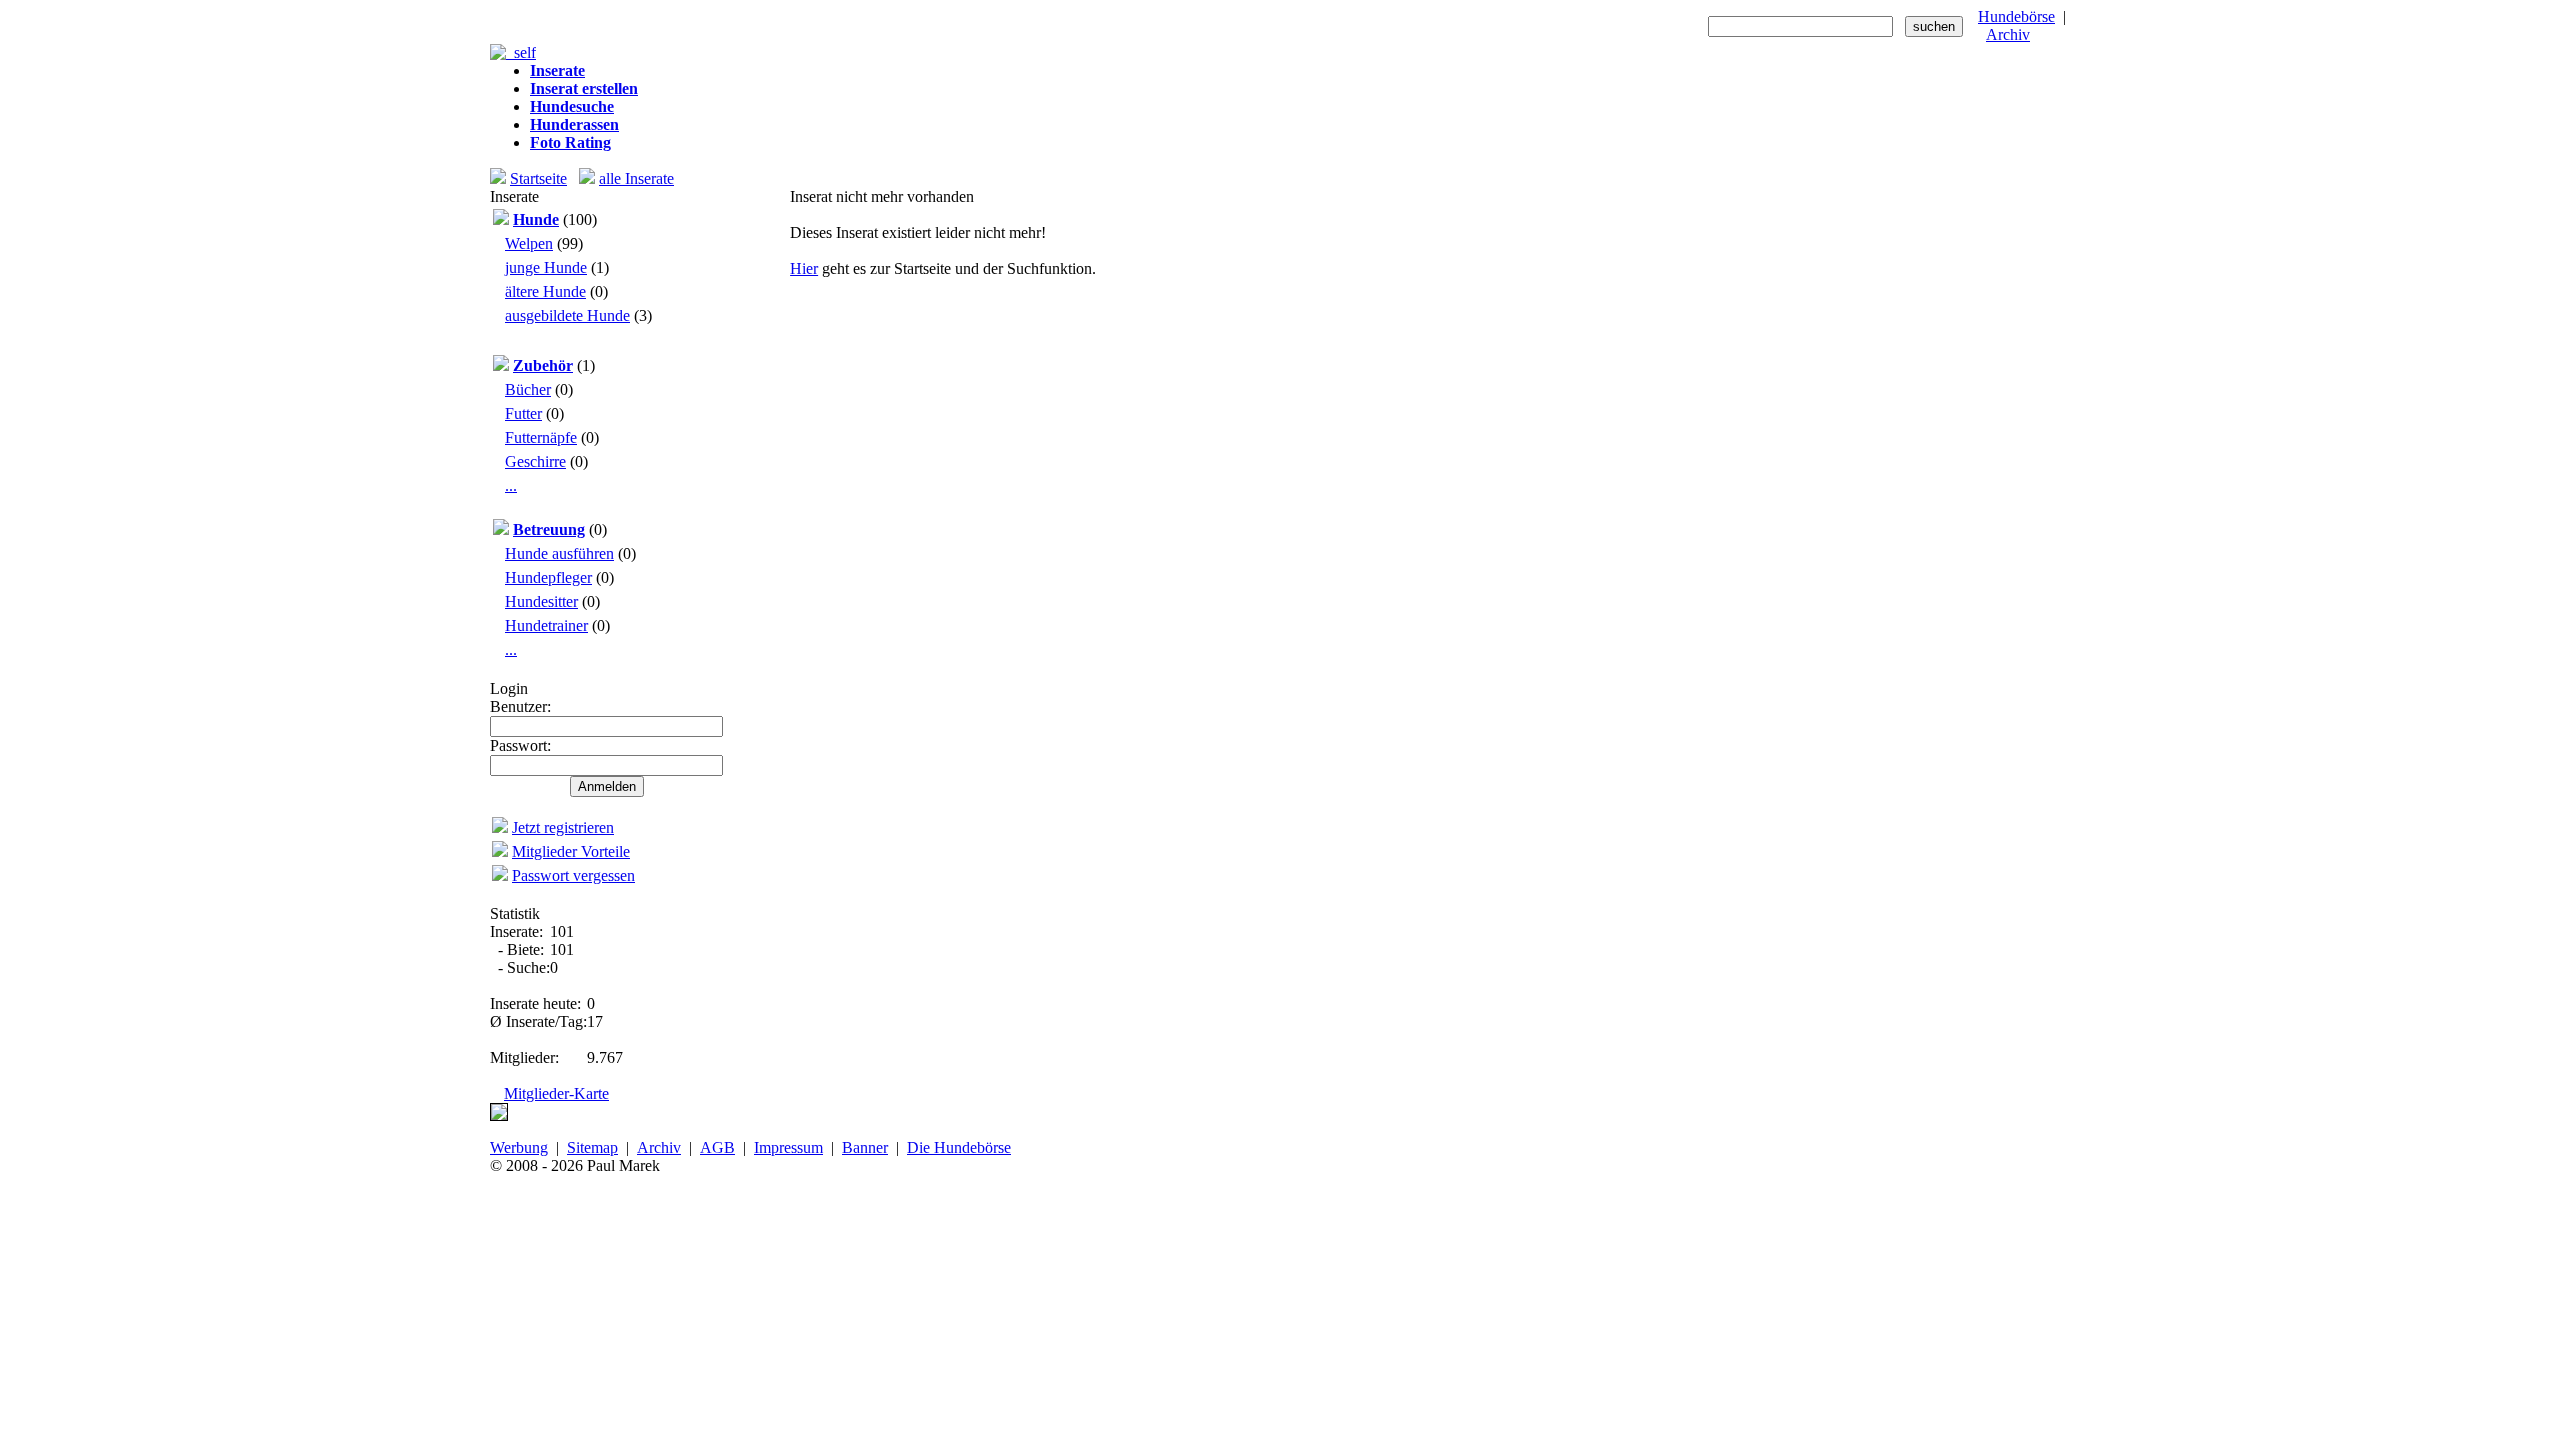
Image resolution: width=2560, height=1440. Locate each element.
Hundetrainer (546, 625)
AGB (717, 1147)
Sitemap (592, 1147)
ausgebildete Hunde (567, 315)
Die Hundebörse (959, 1147)
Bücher (528, 389)
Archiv (2008, 34)
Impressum (788, 1147)
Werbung (519, 1147)
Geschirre (535, 461)
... (511, 485)
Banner (865, 1147)
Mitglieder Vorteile (571, 851)
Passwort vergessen (573, 875)
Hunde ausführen (559, 553)
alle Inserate (636, 178)
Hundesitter (541, 601)
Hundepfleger (548, 577)
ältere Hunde (545, 291)
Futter (523, 413)
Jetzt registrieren (563, 827)
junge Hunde (546, 267)
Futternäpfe (541, 437)
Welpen (529, 243)
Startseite (538, 178)
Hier (804, 268)
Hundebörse (2016, 16)
